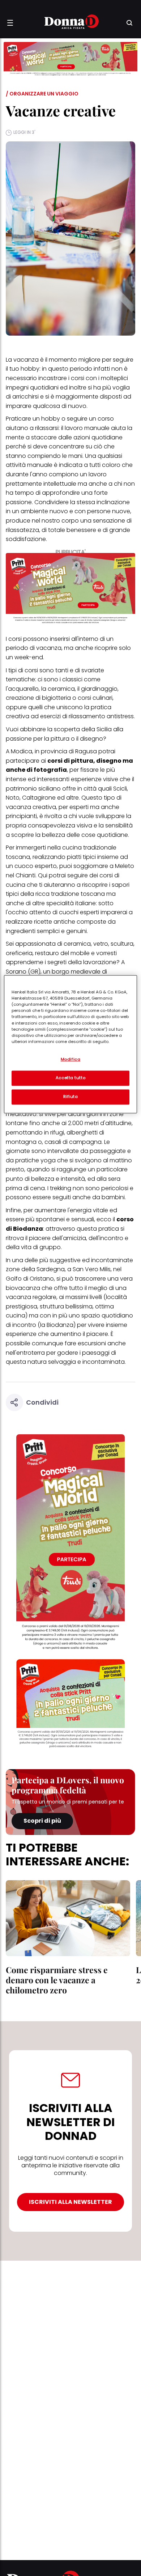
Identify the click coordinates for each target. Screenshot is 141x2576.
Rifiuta (71, 1097)
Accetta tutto (70, 1078)
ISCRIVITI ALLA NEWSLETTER (70, 2202)
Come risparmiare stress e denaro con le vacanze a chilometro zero (57, 1980)
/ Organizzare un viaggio (42, 94)
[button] (10, 23)
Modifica (71, 1060)
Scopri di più (42, 1821)
